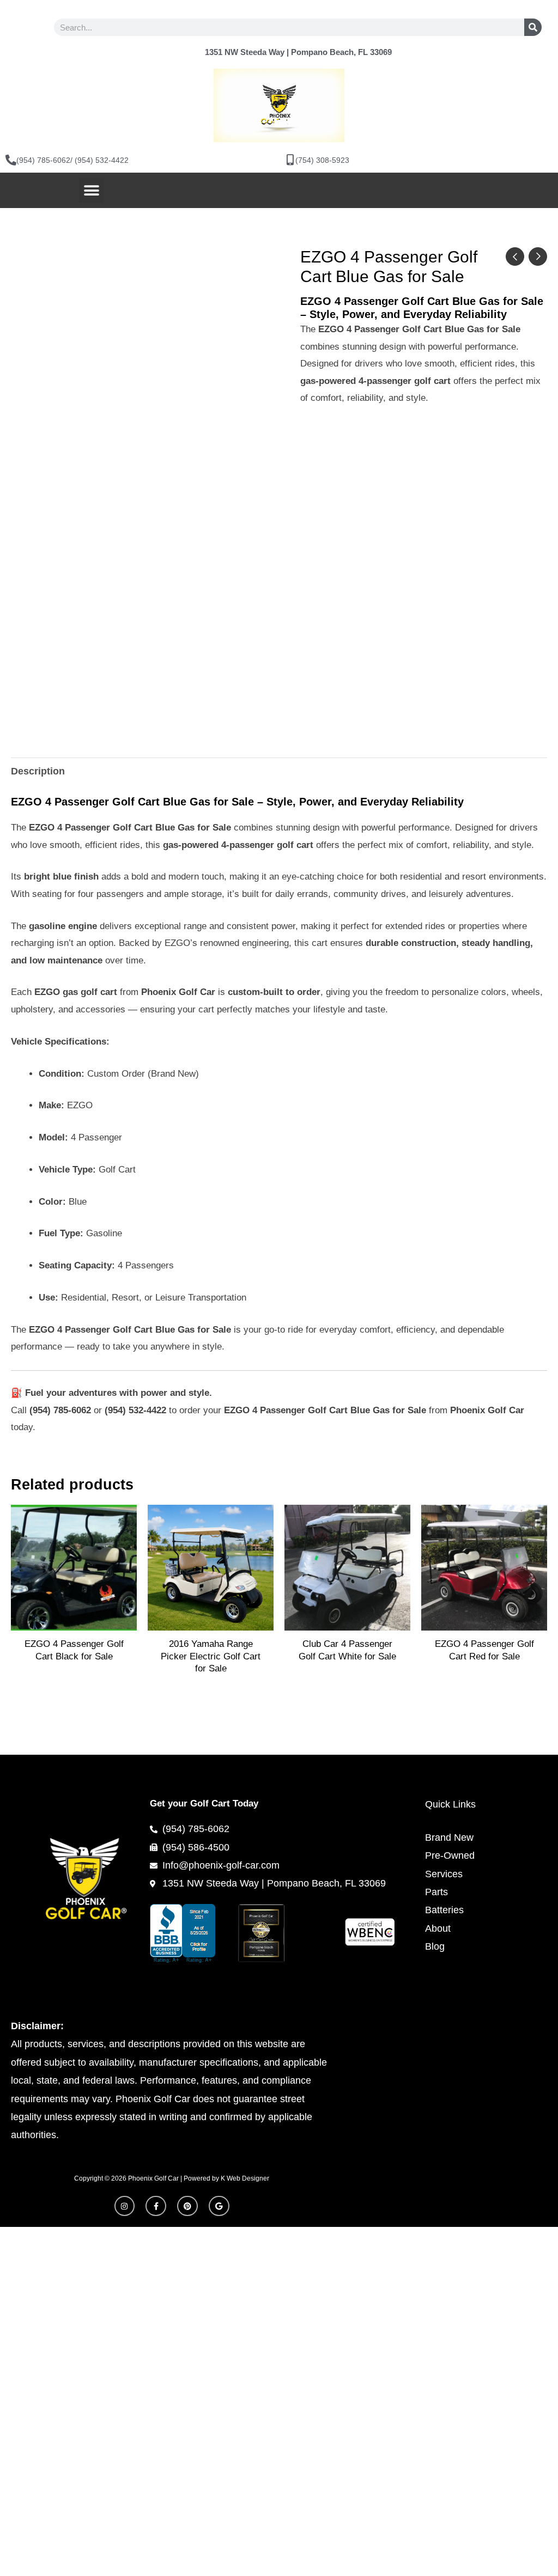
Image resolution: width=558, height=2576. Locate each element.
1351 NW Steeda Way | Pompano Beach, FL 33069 (298, 52)
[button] (91, 190)
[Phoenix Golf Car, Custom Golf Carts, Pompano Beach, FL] (194, 1933)
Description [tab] (38, 771)
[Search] (533, 27)
